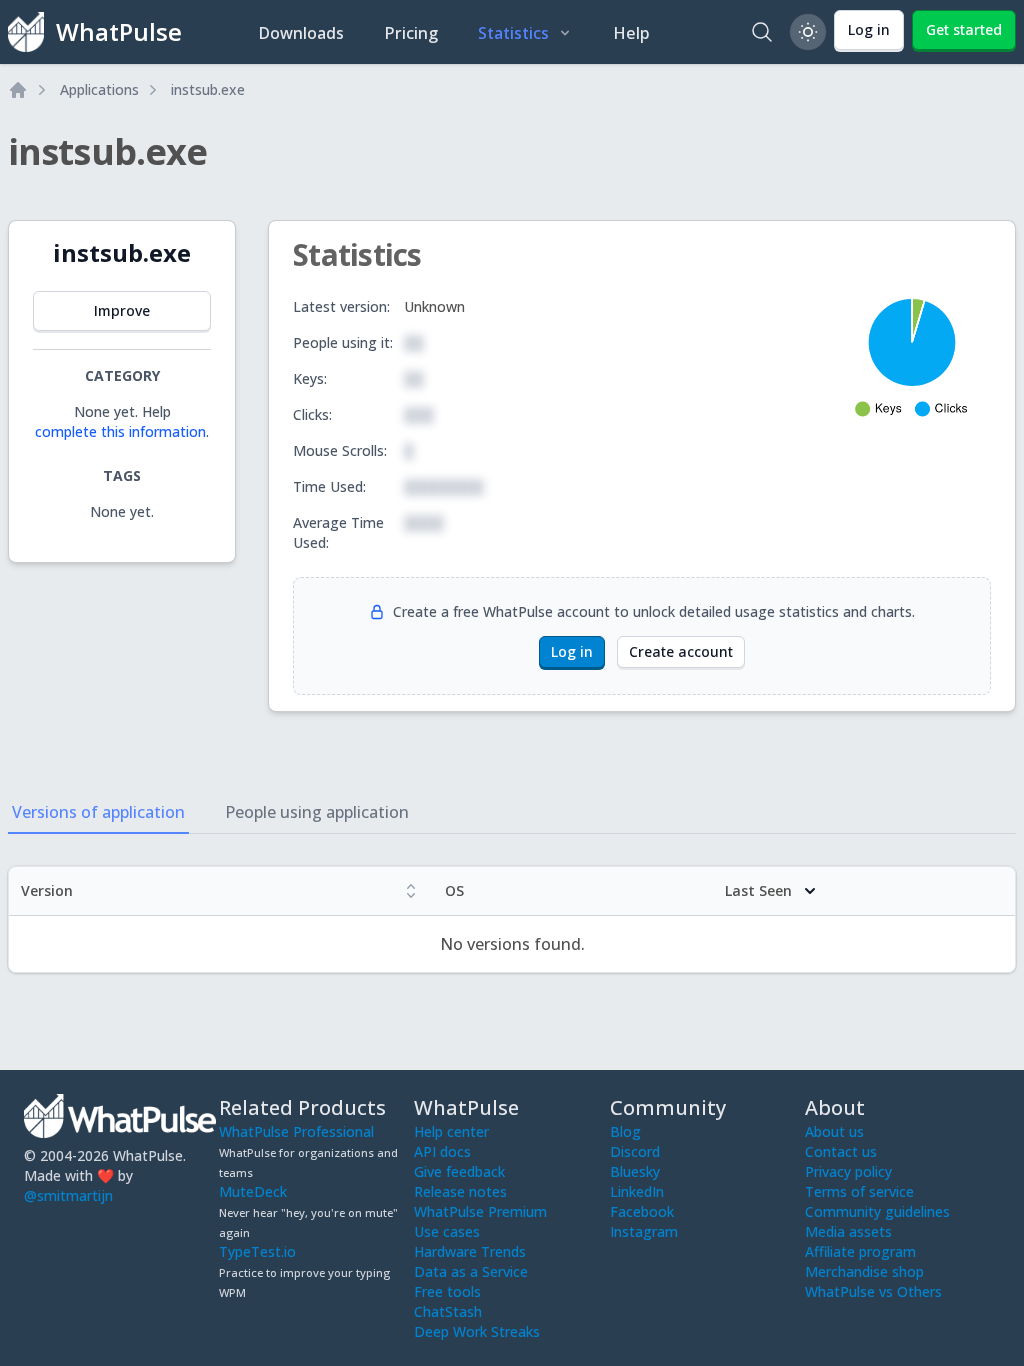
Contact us (841, 1151)
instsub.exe (208, 89)
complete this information (120, 431)
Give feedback (459, 1171)
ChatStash (448, 1311)
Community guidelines (877, 1211)
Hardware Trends (470, 1251)
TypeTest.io (257, 1251)
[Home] (18, 90)
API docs (442, 1151)
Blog (625, 1131)
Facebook (642, 1211)
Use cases (447, 1231)
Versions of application (98, 812)
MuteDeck (253, 1191)
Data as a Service (471, 1271)
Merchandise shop (864, 1271)
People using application (317, 812)
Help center (451, 1131)
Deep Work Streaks (477, 1331)
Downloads (301, 33)
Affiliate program (860, 1251)
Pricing (411, 33)
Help (631, 33)
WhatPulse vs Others (873, 1291)
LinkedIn (637, 1191)
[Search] (762, 32)
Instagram (644, 1231)
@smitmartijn (68, 1195)
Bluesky (635, 1171)
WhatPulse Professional (296, 1131)
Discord (635, 1151)
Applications (99, 89)
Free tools (447, 1291)
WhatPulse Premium (480, 1211)
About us (834, 1131)
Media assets (848, 1231)
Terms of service (859, 1191)
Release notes (460, 1191)
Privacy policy (848, 1171)
